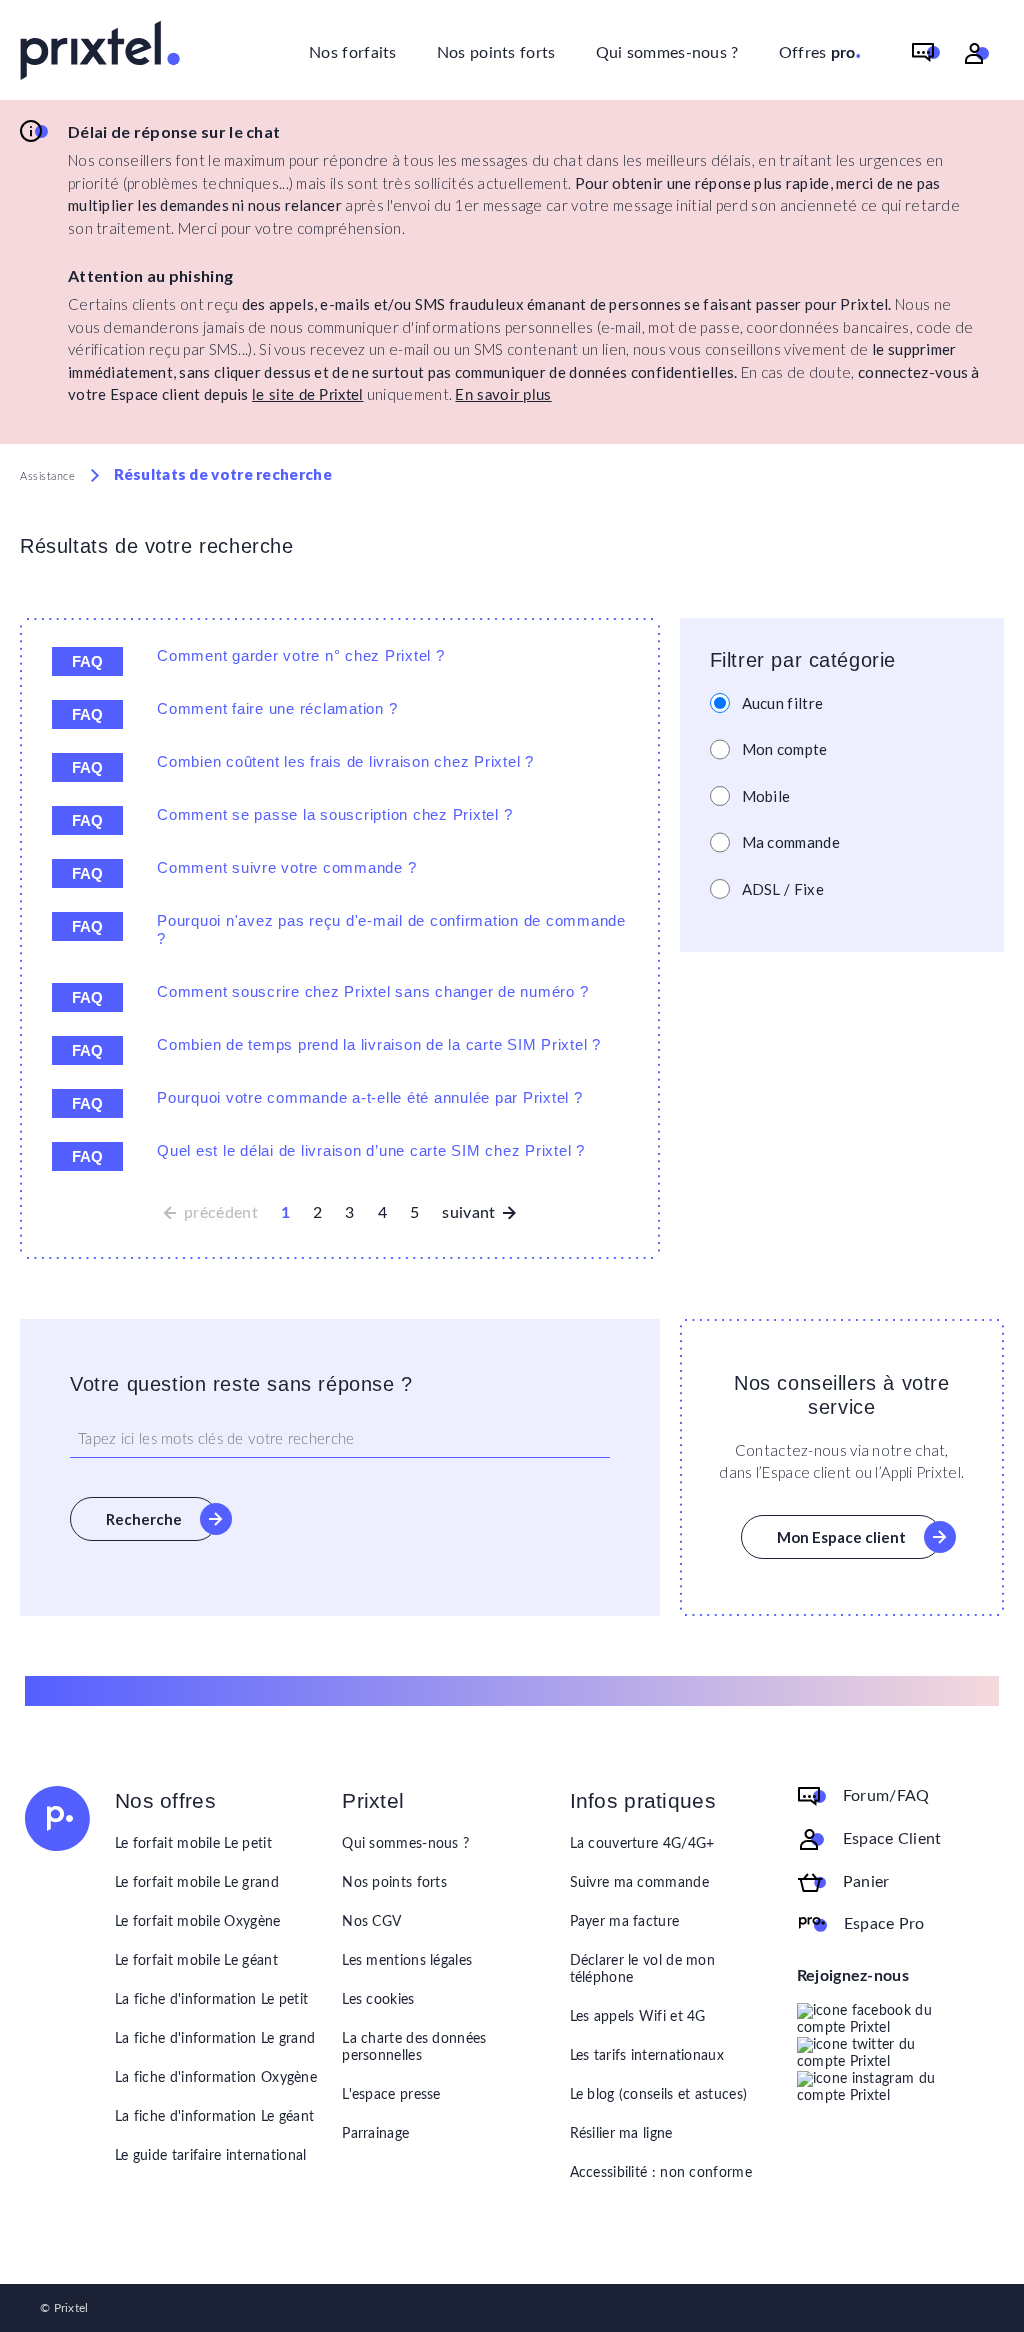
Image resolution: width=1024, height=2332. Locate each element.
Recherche (144, 1519)
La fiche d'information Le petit (211, 2000)
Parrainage (375, 2134)
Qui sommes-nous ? (667, 53)
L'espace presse (391, 2095)
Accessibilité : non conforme (661, 2173)
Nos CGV (371, 1922)
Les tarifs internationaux (647, 2056)
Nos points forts (496, 53)
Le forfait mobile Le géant (196, 1961)
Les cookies (378, 2000)
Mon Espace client (841, 1537)
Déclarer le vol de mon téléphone (643, 1969)
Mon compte (785, 749)
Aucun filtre (783, 703)
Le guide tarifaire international (211, 2156)
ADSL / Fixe (783, 889)
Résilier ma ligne (621, 2134)
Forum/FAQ (886, 1795)
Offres (820, 51)
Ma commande (791, 842)
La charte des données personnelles (414, 2047)
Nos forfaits (353, 53)
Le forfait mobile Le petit (193, 1844)
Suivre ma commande (639, 1883)
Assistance (48, 476)
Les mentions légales (407, 1961)
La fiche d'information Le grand (215, 2039)
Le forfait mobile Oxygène (198, 1922)
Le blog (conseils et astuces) (659, 2095)
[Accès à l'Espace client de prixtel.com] (977, 53)
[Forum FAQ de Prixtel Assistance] (926, 53)
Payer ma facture (625, 1922)
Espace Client (892, 1838)
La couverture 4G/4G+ (642, 1844)
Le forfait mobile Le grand (197, 1883)
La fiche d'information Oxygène (216, 2078)
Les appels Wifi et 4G (638, 2017)
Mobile (766, 796)
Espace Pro (884, 1923)
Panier (866, 1881)
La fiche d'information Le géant (214, 2117)
